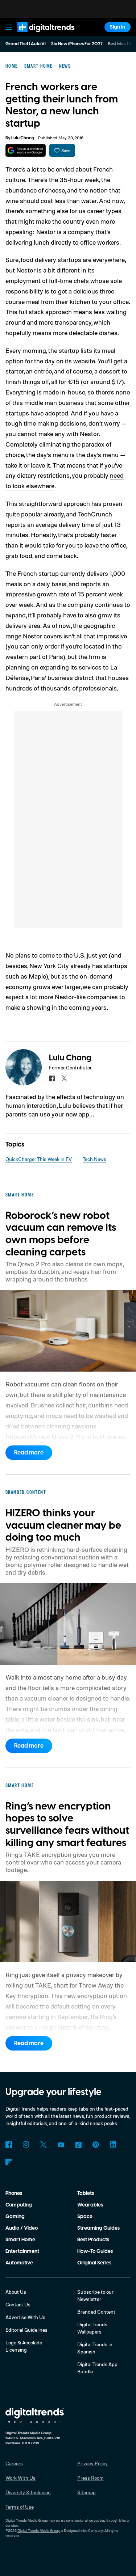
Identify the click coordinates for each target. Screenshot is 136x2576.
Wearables (90, 2205)
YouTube (61, 2145)
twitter (64, 1078)
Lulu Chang (23, 138)
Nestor (46, 232)
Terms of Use (20, 2507)
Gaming (15, 2217)
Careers (14, 2463)
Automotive (19, 2263)
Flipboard (9, 2162)
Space (85, 2217)
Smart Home (20, 2240)
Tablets (86, 2193)
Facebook (9, 2145)
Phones (14, 2193)
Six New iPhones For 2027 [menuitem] (77, 44)
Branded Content (96, 2312)
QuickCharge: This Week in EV (39, 1159)
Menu (9, 27)
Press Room (90, 2478)
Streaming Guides (98, 2228)
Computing (19, 2205)
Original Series (94, 2263)
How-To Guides (95, 2251)
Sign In (118, 27)
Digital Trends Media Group (39, 2530)
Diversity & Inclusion (28, 2492)
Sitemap (86, 2492)
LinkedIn (113, 2145)
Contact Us (18, 2304)
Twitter (44, 2145)
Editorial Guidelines (26, 2330)
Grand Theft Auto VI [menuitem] (26, 44)
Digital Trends (38, 35)
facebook (52, 1078)
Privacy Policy (92, 2463)
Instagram (26, 2145)
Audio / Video (22, 2228)
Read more (29, 1453)
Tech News (94, 1159)
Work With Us (20, 2478)
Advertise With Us (25, 2317)
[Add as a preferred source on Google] (26, 150)
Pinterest (96, 2145)
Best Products (93, 2240)
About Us (16, 2292)
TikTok (78, 2145)
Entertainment (22, 2251)
